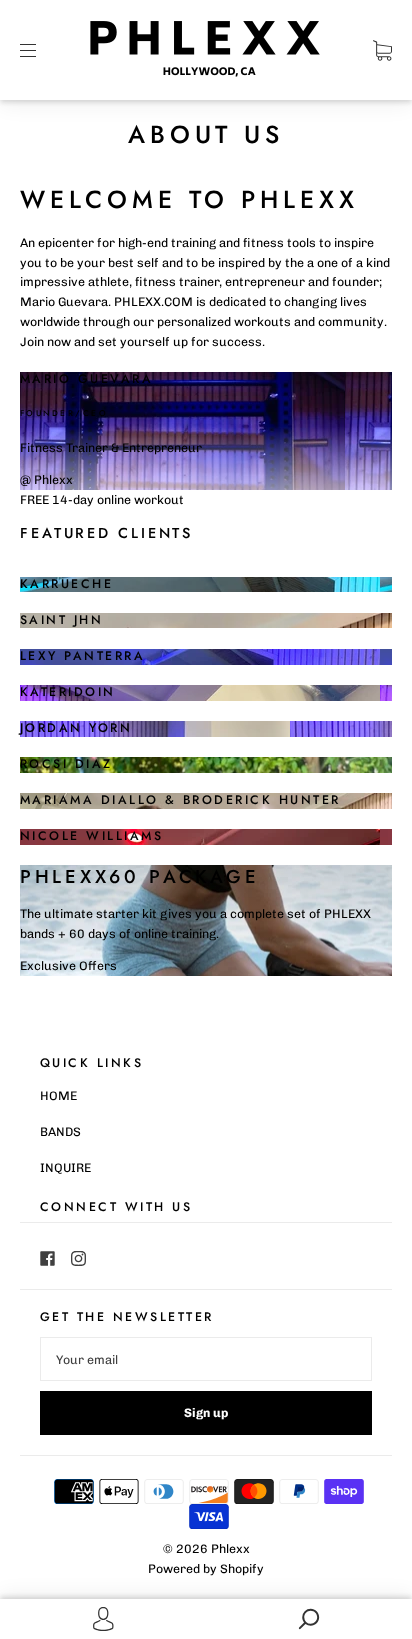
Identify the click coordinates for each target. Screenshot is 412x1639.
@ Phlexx (46, 479)
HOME (58, 1095)
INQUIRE (65, 1167)
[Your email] (206, 1359)
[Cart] (382, 50)
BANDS (60, 1131)
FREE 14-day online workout (102, 499)
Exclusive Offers (68, 965)
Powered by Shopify (206, 1568)
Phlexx (230, 1548)
